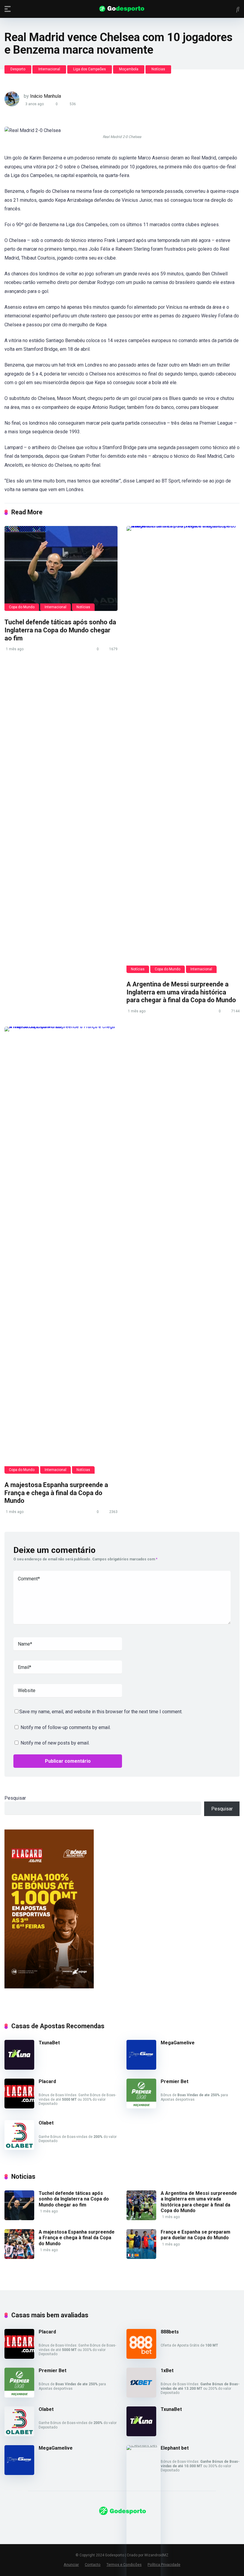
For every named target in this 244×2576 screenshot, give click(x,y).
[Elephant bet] (144, 2445)
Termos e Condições (124, 2565)
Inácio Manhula (46, 96)
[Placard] (19, 2107)
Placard (47, 2081)
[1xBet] (141, 2396)
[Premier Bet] (141, 2107)
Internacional (49, 69)
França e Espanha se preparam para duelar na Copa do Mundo (195, 2235)
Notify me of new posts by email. (55, 1743)
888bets (170, 2332)
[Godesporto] (122, 9)
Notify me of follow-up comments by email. (66, 1727)
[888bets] (141, 2357)
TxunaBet (49, 2043)
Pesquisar (15, 1798)
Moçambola (129, 69)
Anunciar (71, 2565)
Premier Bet (175, 2081)
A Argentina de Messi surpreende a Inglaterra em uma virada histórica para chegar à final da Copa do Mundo (181, 992)
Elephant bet (175, 2448)
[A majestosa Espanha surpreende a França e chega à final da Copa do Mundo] (61, 1250)
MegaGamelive (178, 2043)
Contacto (93, 2565)
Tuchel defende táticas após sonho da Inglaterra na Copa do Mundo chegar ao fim (60, 630)
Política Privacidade (164, 2565)
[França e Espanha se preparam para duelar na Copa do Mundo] (141, 2257)
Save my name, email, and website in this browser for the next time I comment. (101, 1712)
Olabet (46, 2123)
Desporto (18, 69)
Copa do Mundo (22, 607)
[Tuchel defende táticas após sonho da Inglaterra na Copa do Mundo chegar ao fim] (61, 568)
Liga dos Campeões (90, 69)
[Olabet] (19, 2148)
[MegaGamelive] (141, 2068)
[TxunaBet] (19, 2068)
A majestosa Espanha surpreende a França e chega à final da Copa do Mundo (56, 1493)
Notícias (158, 69)
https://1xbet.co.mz (25, 2527)
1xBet (167, 2371)
